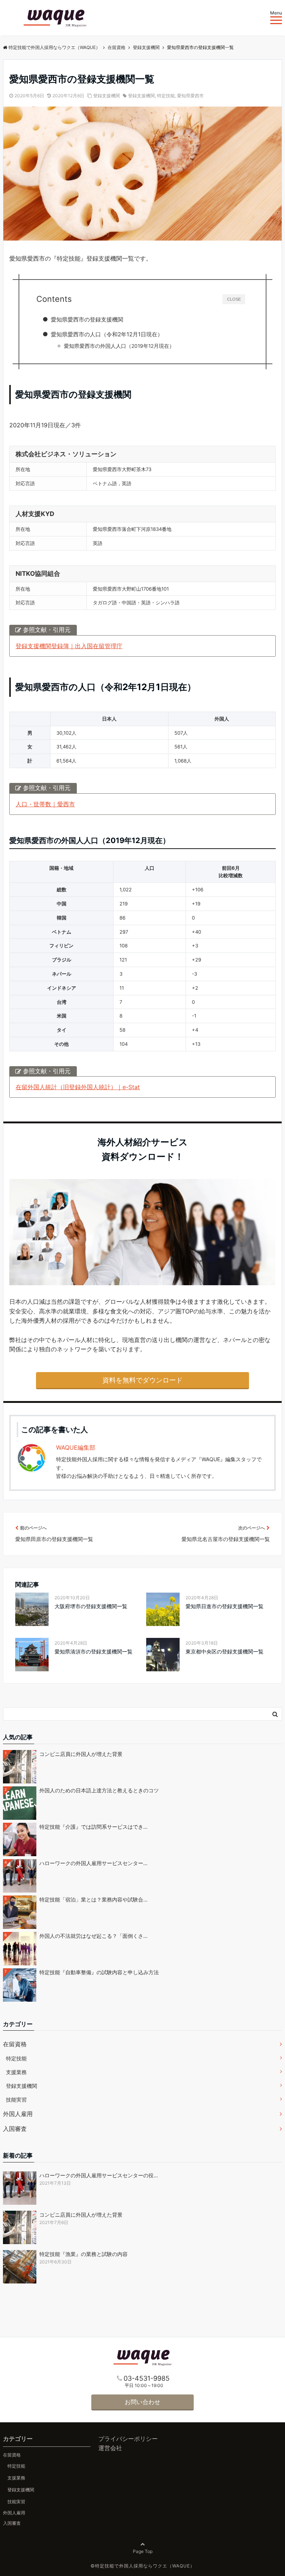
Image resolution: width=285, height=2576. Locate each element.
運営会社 (110, 2448)
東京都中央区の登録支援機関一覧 (225, 1651)
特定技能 (166, 96)
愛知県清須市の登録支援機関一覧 (94, 1651)
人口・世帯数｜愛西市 (45, 804)
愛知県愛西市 (190, 96)
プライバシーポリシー (128, 2439)
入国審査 (15, 2129)
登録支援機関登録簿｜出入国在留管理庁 (69, 646)
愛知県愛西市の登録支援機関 (87, 319)
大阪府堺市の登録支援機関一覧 (91, 1606)
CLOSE (234, 299)
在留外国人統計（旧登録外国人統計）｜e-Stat (78, 1087)
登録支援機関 (107, 96)
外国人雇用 (18, 2114)
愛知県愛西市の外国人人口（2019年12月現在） (119, 346)
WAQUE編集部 (76, 1447)
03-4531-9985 (147, 2378)
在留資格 (15, 2044)
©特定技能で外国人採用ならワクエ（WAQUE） (143, 2566)
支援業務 (16, 2072)
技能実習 (16, 2100)
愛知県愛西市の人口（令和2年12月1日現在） (107, 334)
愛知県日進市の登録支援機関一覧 (225, 1606)
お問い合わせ (142, 2402)
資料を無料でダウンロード (142, 1380)
